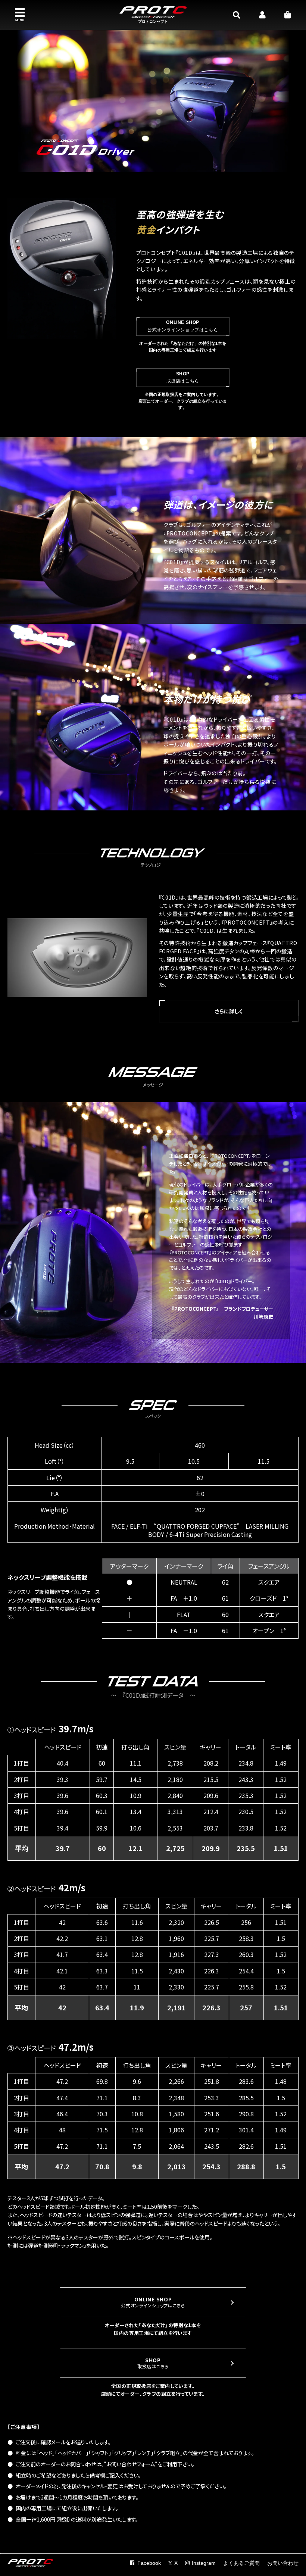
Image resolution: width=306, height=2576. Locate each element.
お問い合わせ (283, 2563)
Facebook (149, 2563)
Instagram (204, 2563)
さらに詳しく (229, 1011)
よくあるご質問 (241, 2563)
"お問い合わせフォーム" (131, 2464)
